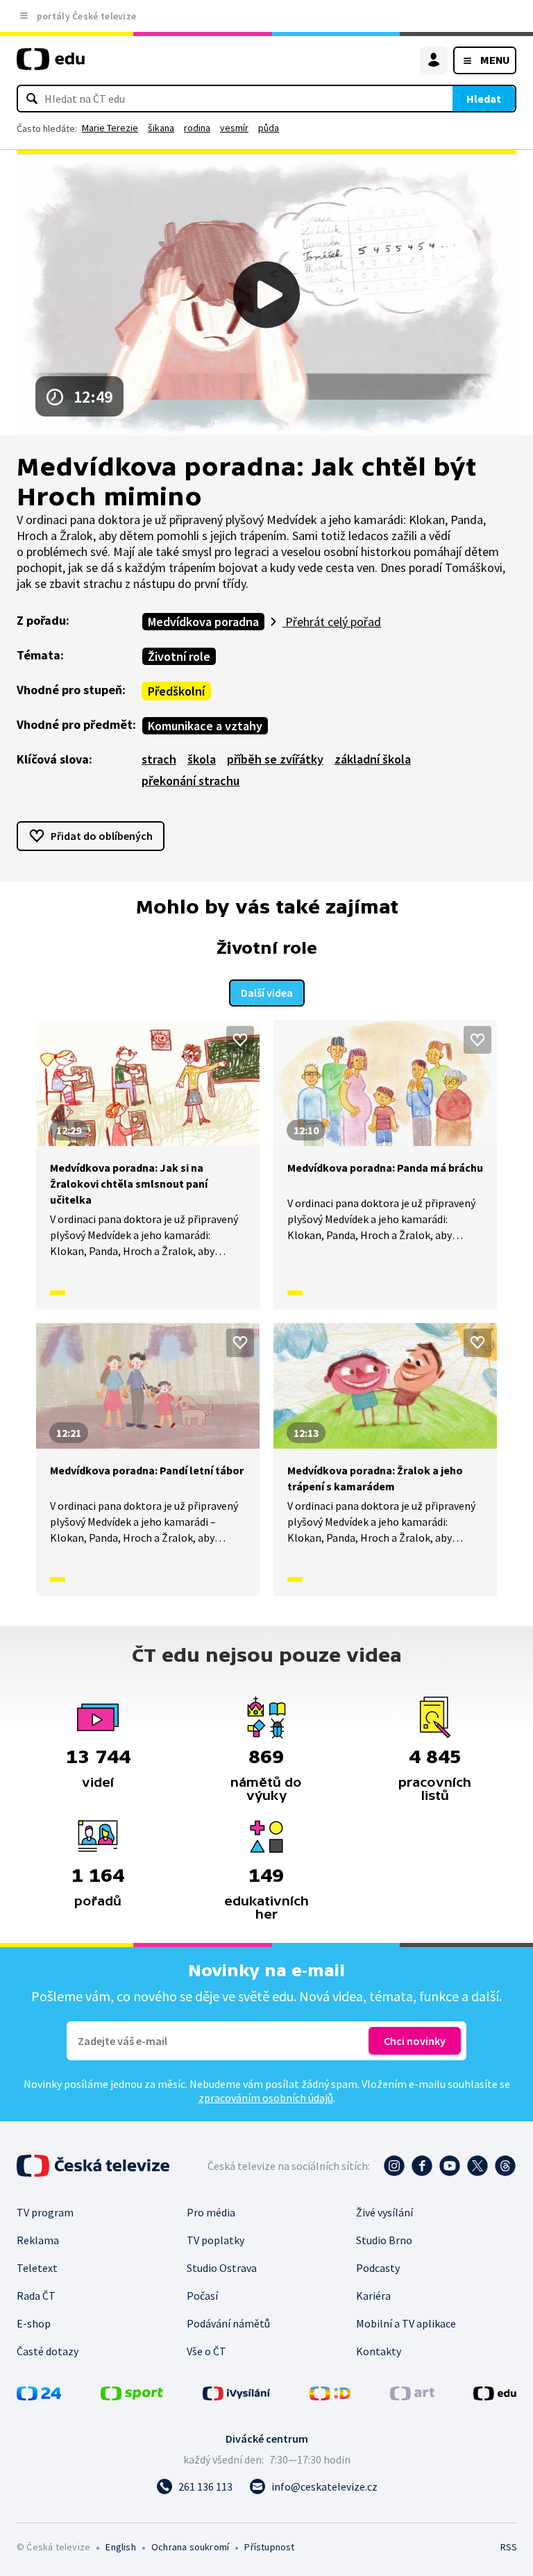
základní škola (373, 759)
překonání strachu (191, 781)
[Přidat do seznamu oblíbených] (240, 1040)
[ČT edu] (51, 65)
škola (202, 759)
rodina (197, 128)
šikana (161, 128)
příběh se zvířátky (275, 759)
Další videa (267, 993)
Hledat (484, 99)
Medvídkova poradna (203, 622)
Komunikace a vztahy (205, 726)
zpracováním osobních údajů (266, 2098)
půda (269, 128)
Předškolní (176, 691)
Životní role (179, 656)
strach (159, 759)
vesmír (234, 128)
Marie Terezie (110, 128)
